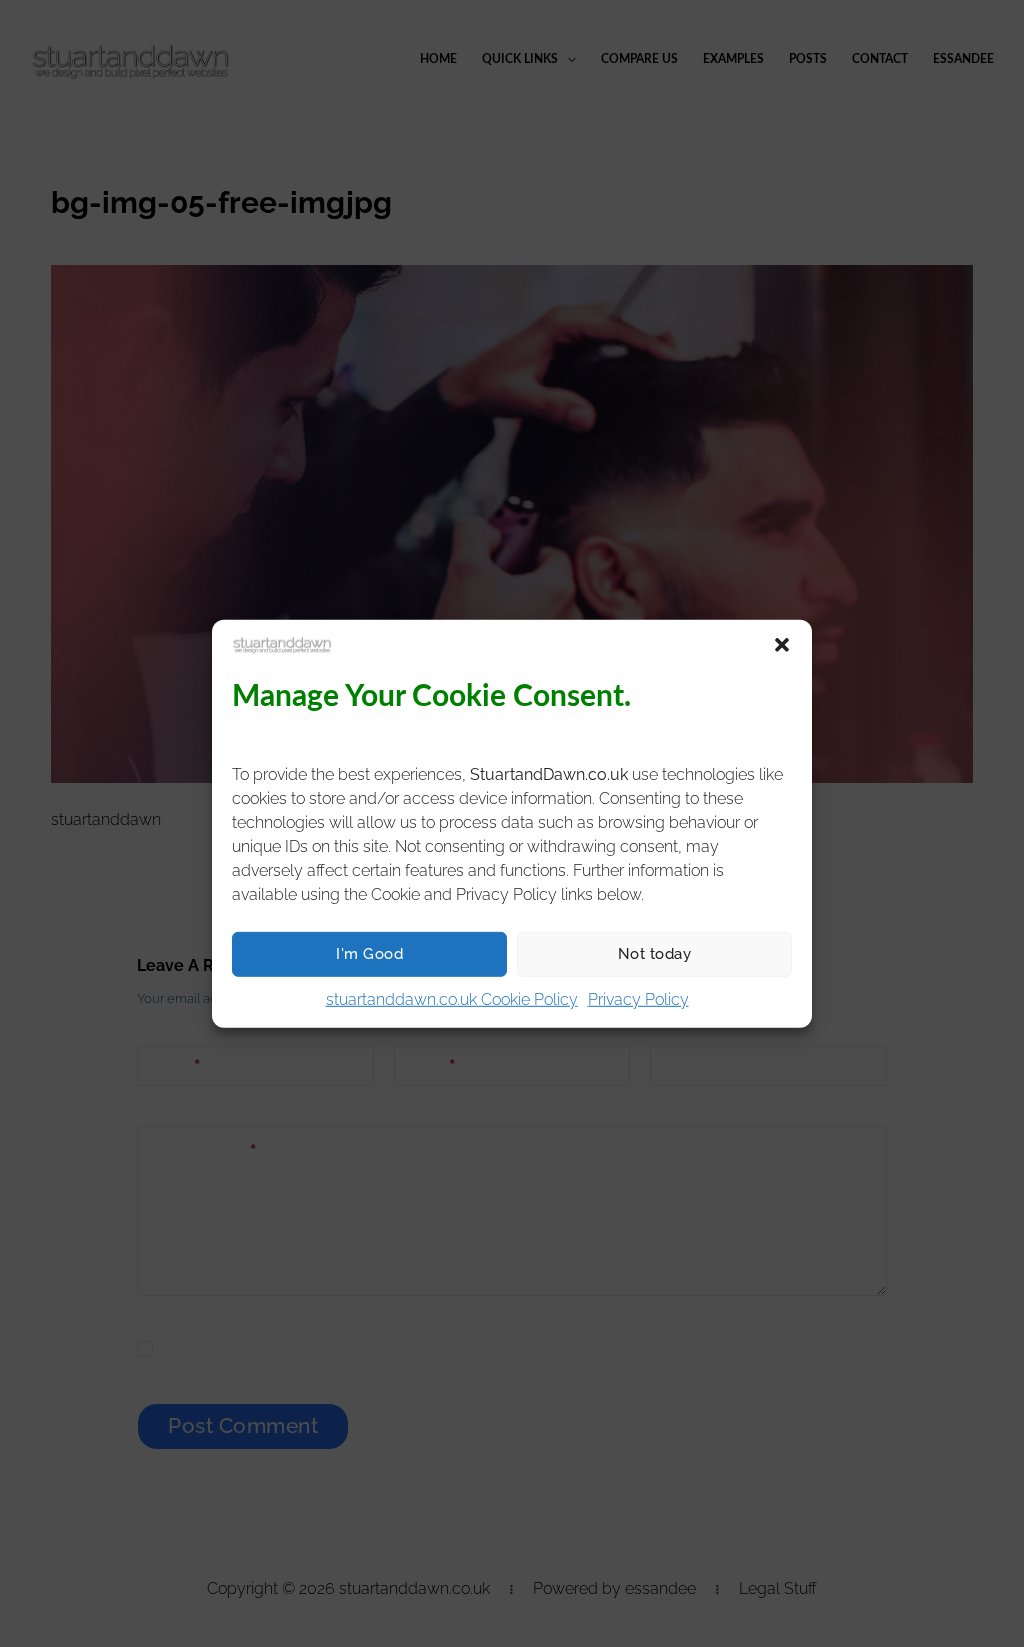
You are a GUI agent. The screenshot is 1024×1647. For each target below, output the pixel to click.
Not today (655, 954)
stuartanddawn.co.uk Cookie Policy (452, 998)
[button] (782, 644)
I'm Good (369, 954)
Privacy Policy (638, 998)
